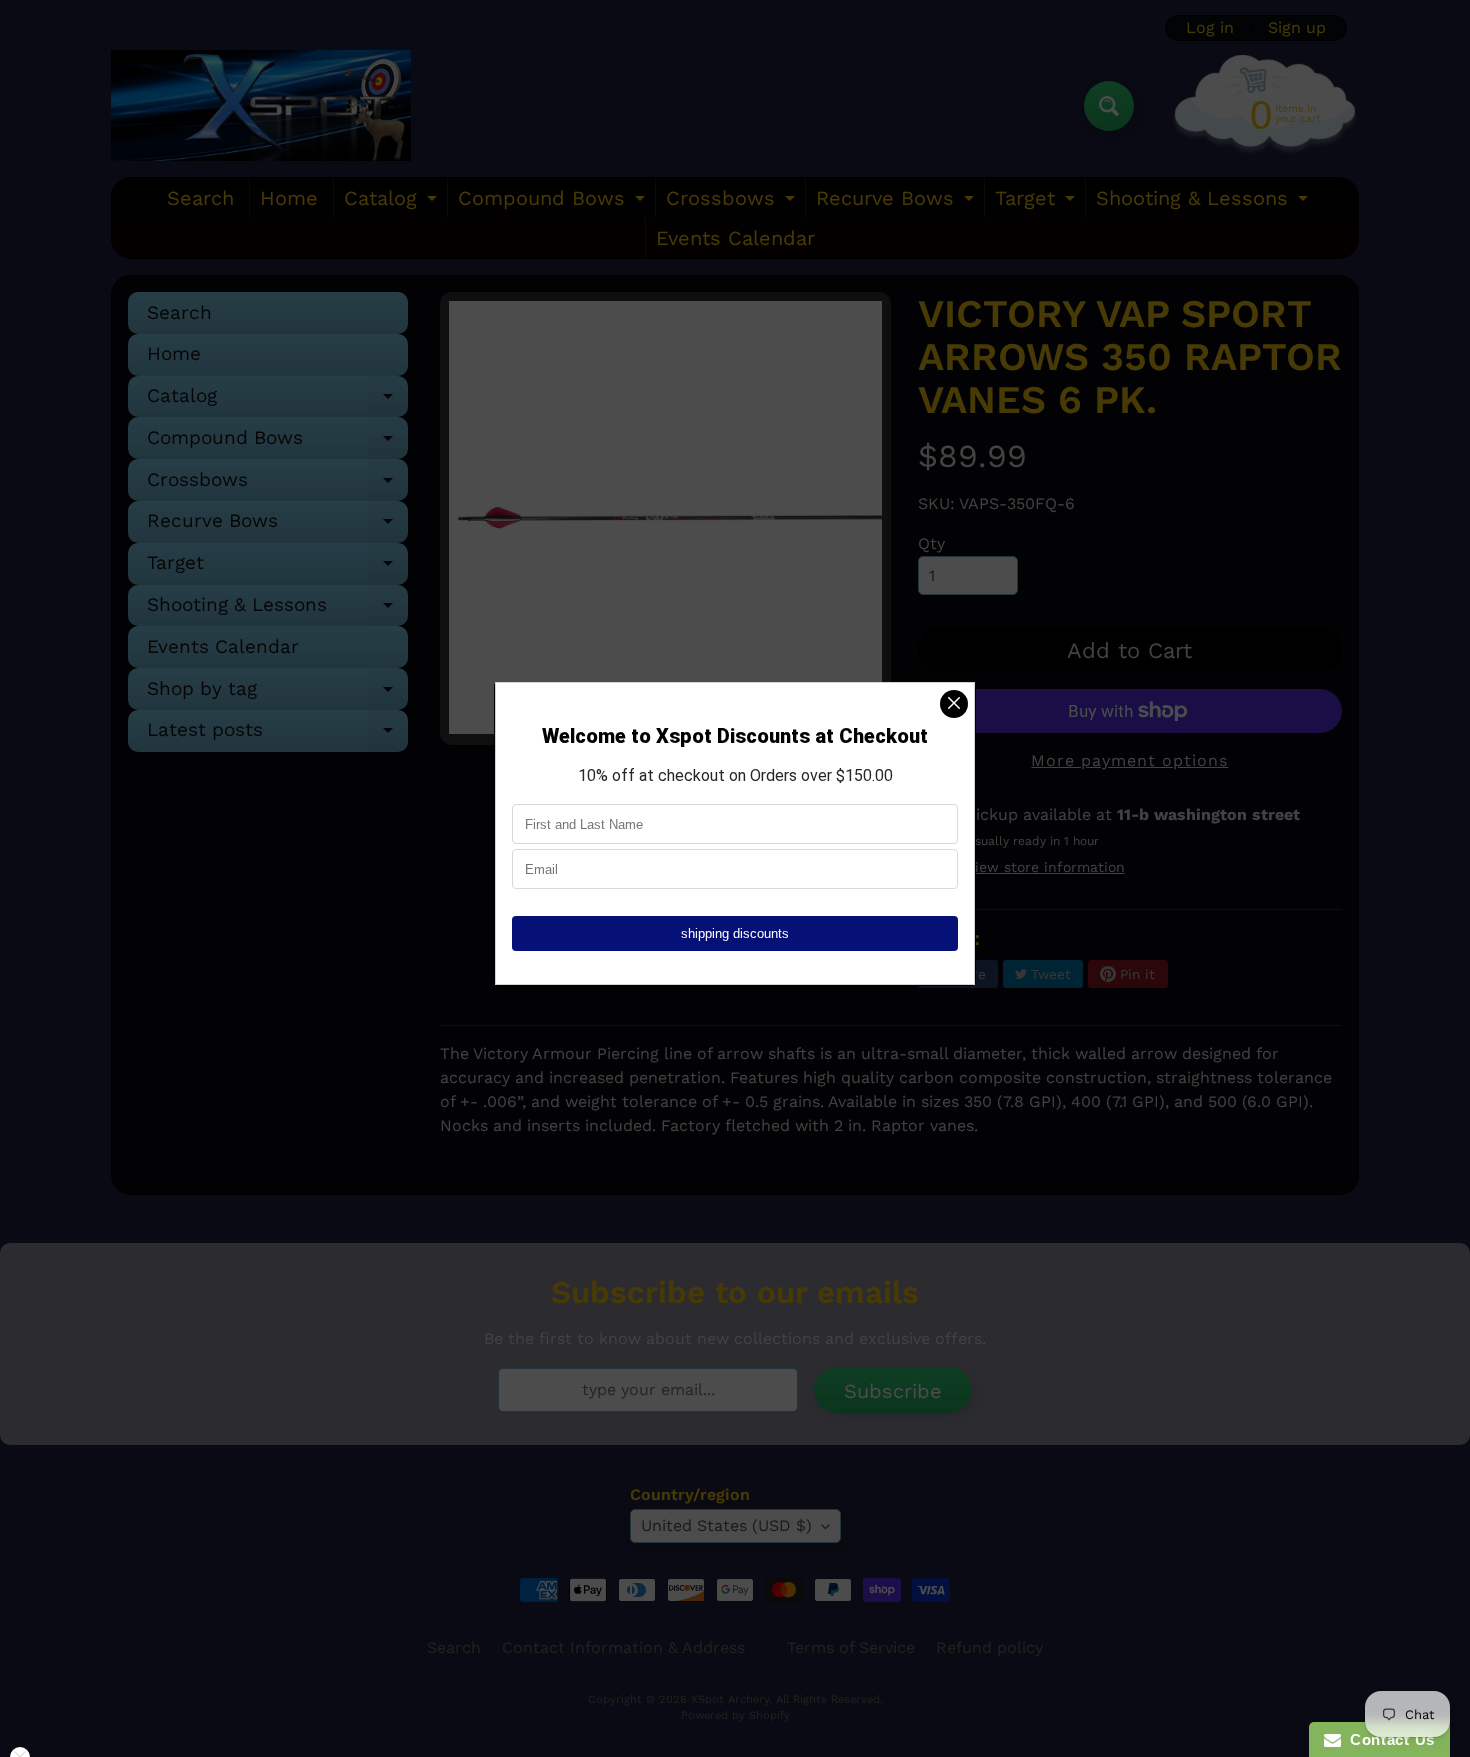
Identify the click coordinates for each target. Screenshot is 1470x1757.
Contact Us (1388, 1739)
